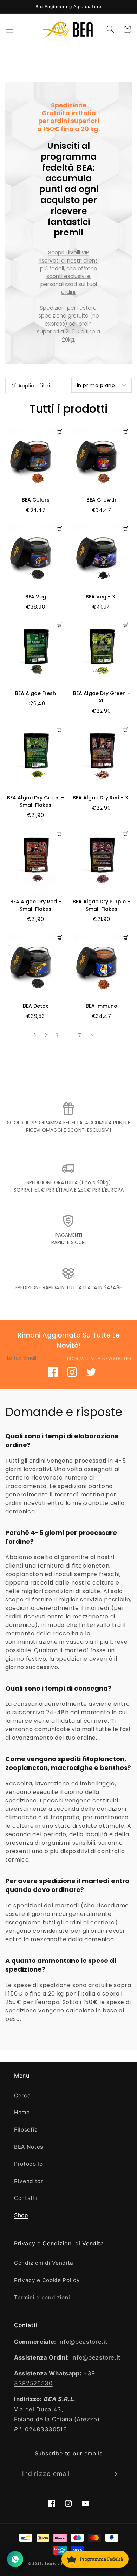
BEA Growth (101, 500)
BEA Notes (29, 2147)
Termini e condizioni (42, 2297)
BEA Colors (36, 500)
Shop (21, 2215)
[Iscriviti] (114, 2474)
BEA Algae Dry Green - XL (102, 697)
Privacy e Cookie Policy (47, 2280)
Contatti (25, 2198)
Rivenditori (29, 2181)
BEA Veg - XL (102, 597)
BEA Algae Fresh (35, 693)
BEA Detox (35, 1006)
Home (22, 2112)
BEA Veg (36, 597)
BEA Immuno (102, 1006)
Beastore (52, 2563)
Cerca (22, 2095)
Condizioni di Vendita (44, 2263)
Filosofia (26, 2130)
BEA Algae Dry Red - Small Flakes (36, 905)
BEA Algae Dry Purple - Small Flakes (101, 905)
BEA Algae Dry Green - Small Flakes (35, 801)
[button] (9, 29)
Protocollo (28, 2164)
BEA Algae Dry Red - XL (102, 798)
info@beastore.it (83, 2342)
